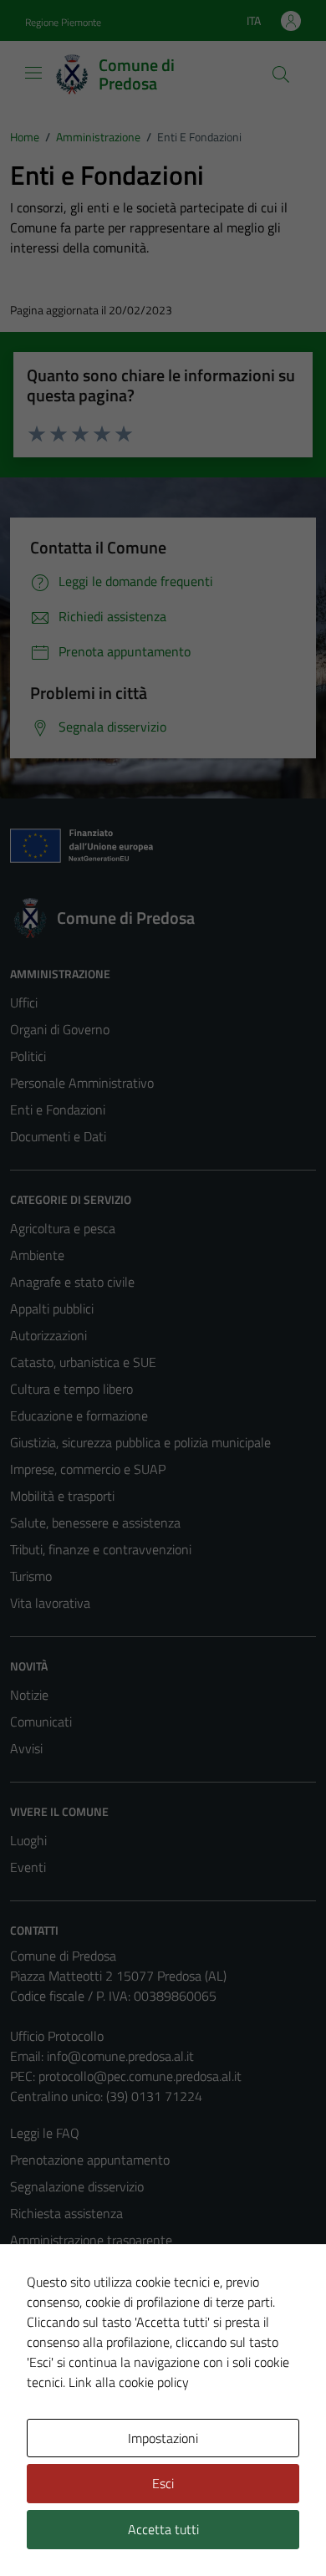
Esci (163, 2483)
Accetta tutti (163, 2529)
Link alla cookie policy (129, 2382)
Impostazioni (163, 2438)
